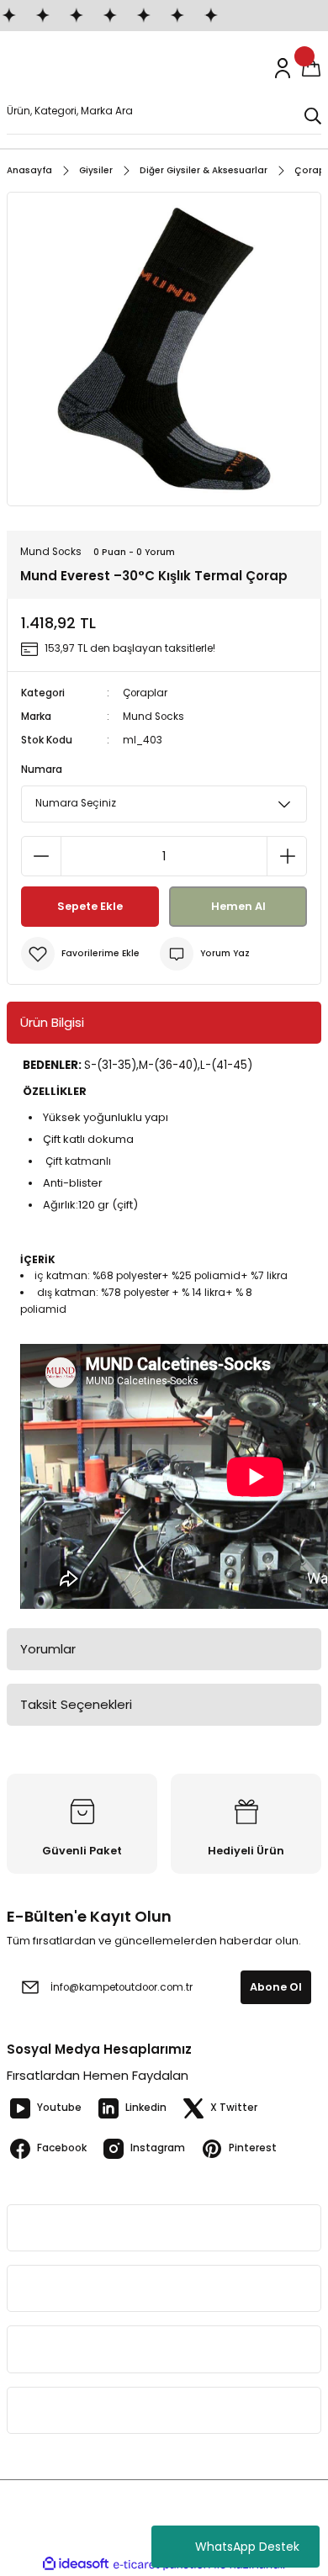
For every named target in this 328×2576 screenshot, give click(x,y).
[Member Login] (283, 68)
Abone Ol (276, 1987)
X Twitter (234, 2108)
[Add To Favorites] (80, 954)
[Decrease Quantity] (41, 856)
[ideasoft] (76, 2564)
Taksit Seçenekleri (76, 1704)
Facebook (62, 2148)
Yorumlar (48, 1649)
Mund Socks (153, 717)
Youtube (59, 2108)
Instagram (158, 2148)
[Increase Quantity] (287, 856)
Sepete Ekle (90, 906)
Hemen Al (238, 906)
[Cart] (311, 68)
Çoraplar (145, 693)
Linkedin (146, 2108)
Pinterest (253, 2148)
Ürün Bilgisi (52, 1022)
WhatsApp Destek (247, 2547)
